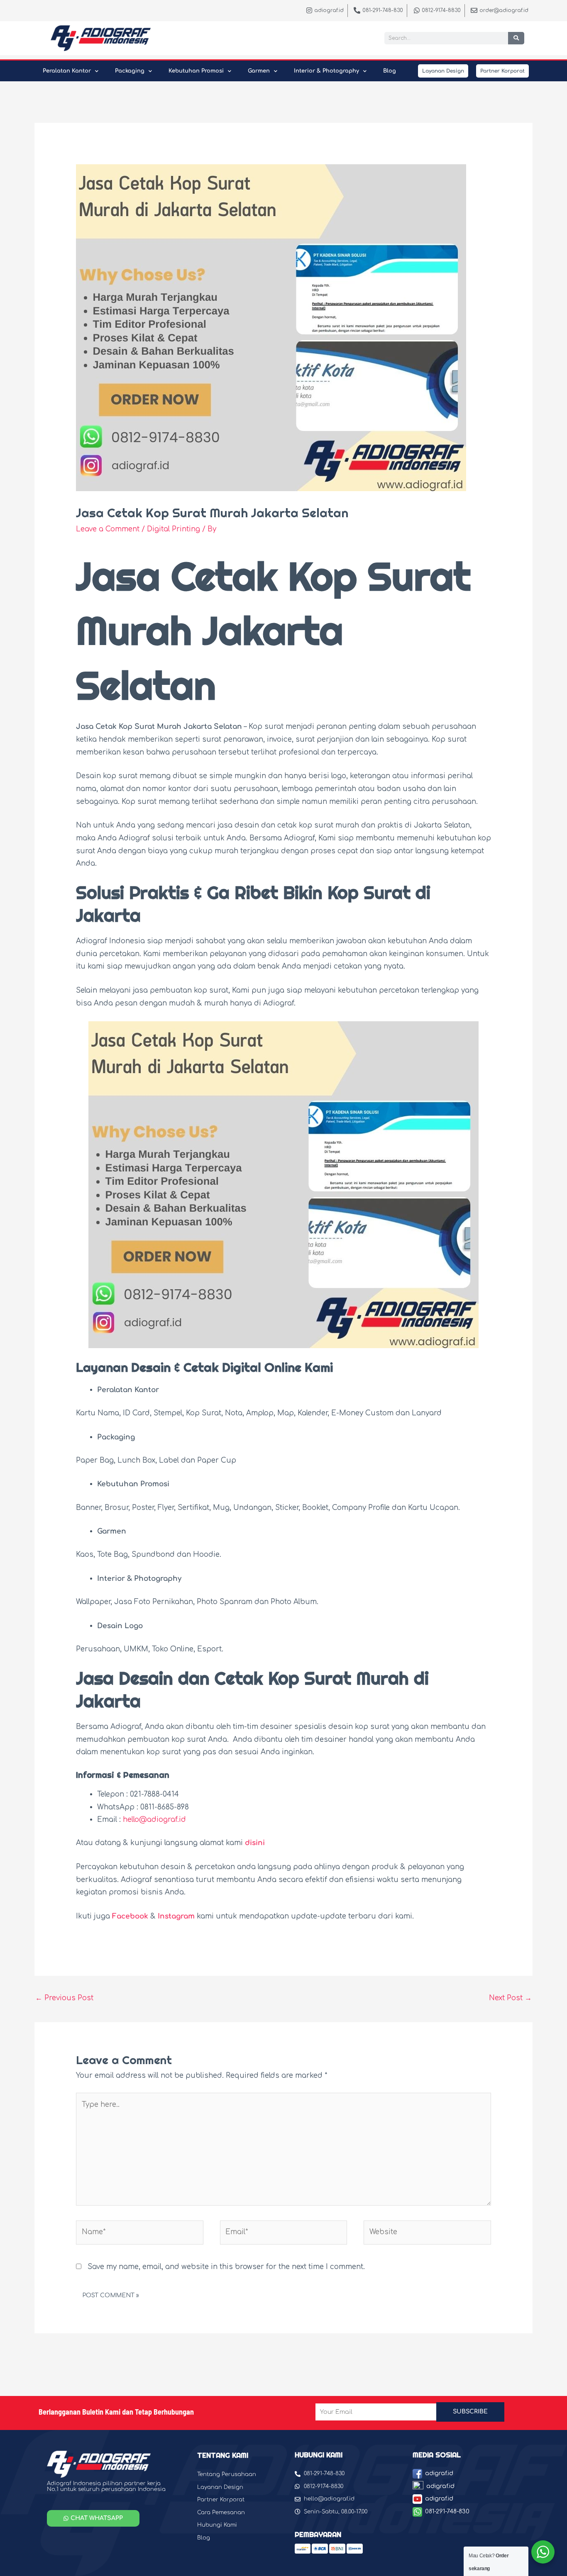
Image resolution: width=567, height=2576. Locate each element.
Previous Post (64, 1998)
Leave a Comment (108, 529)
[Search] (516, 38)
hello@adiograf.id (154, 1820)
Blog (390, 71)
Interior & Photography (326, 71)
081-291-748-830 (447, 2511)
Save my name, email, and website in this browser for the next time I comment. (226, 2267)
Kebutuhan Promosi (196, 71)
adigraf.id (439, 2473)
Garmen (259, 71)
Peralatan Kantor (67, 71)
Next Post (510, 1998)
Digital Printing (174, 529)
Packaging (130, 71)
